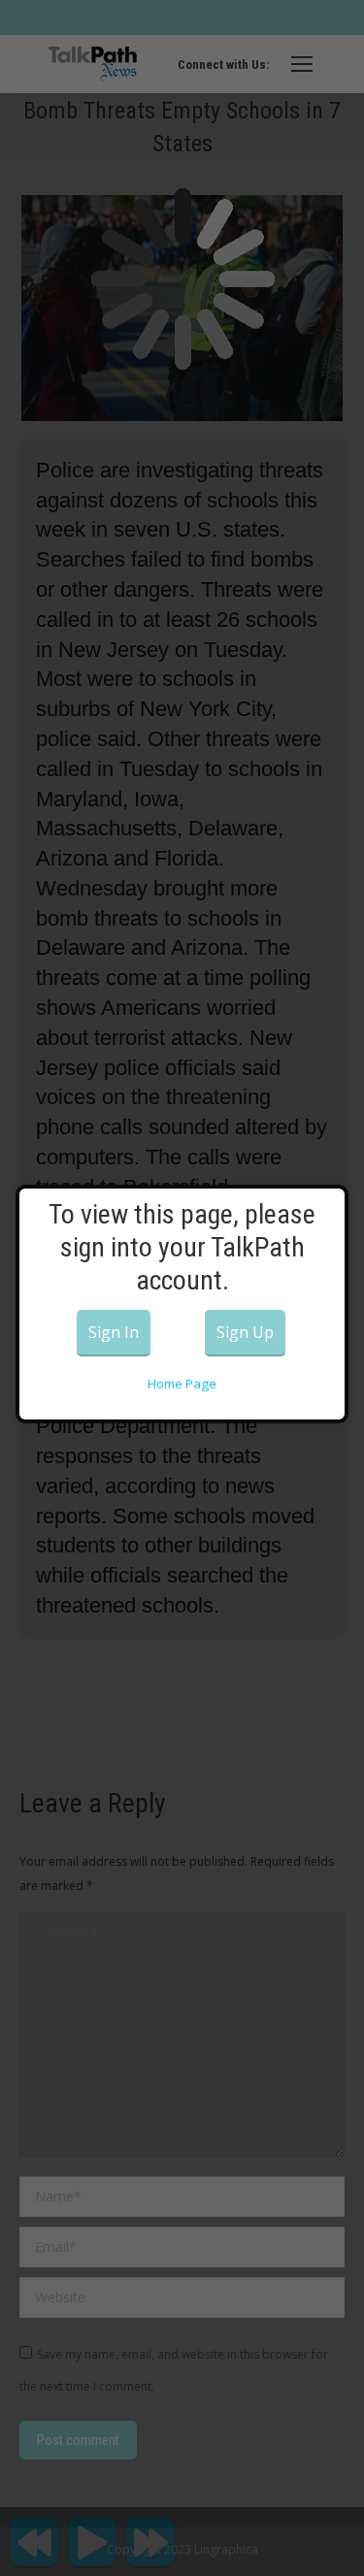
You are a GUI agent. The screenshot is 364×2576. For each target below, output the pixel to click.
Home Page (182, 1384)
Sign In (114, 1332)
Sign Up (245, 1332)
